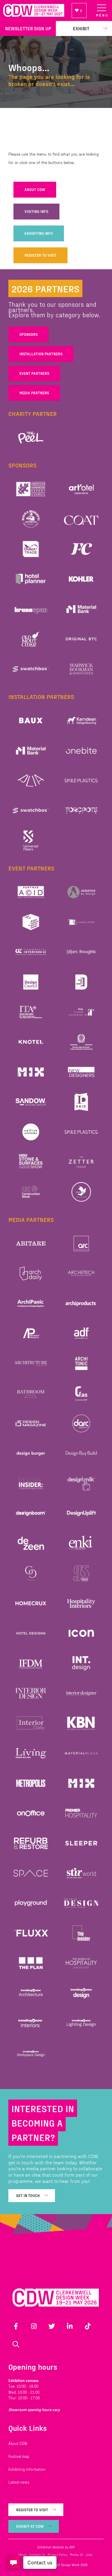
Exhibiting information (27, 2469)
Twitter (52, 2326)
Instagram (34, 2326)
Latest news (19, 2482)
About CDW (18, 2443)
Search (16, 2344)
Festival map (19, 2456)
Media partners (34, 393)
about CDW (35, 190)
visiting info (36, 211)
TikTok (88, 2326)
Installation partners (41, 354)
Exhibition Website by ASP (56, 2547)
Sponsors (29, 334)
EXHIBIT (81, 28)
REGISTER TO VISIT (40, 255)
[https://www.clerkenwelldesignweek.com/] (34, 10)
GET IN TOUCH (28, 2195)
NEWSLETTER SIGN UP (28, 28)
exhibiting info (39, 233)
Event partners (34, 373)
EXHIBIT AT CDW (30, 2526)
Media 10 (76, 2555)
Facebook (16, 2326)
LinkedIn (70, 2326)
